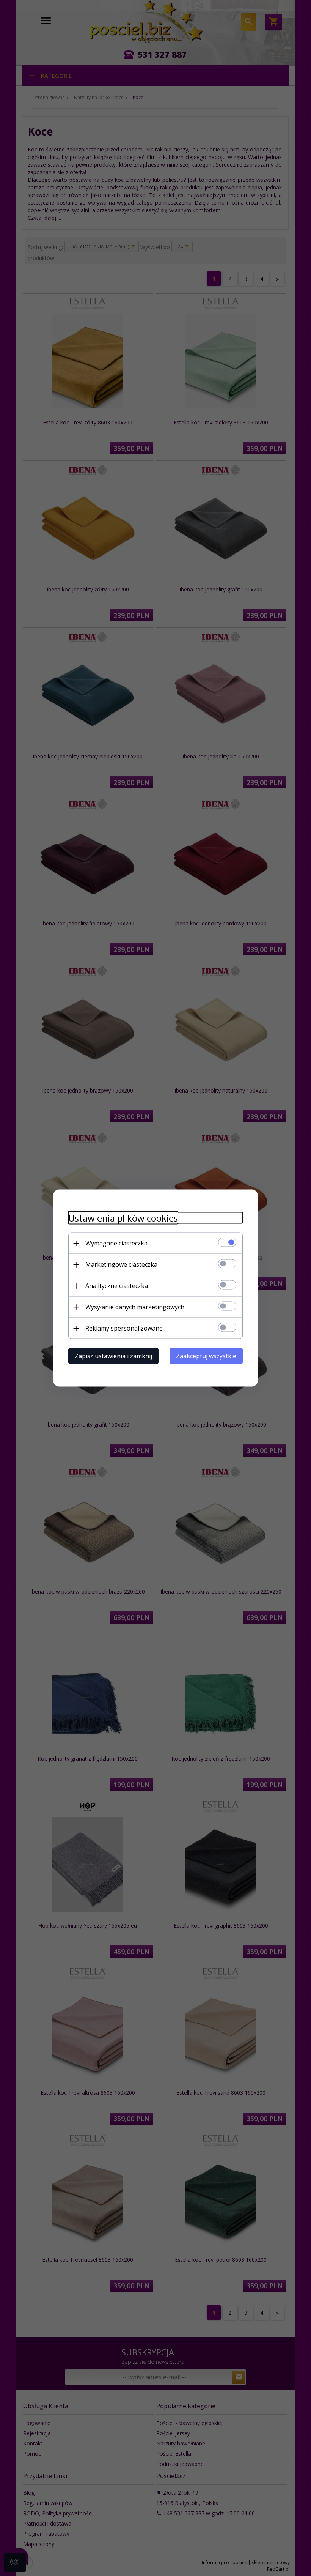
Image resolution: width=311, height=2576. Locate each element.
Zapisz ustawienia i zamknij (113, 1356)
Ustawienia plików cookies (123, 1218)
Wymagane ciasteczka (116, 1243)
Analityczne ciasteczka (117, 1286)
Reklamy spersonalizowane (124, 1328)
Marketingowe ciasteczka (121, 1264)
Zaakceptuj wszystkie (206, 1356)
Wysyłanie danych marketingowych (135, 1307)
